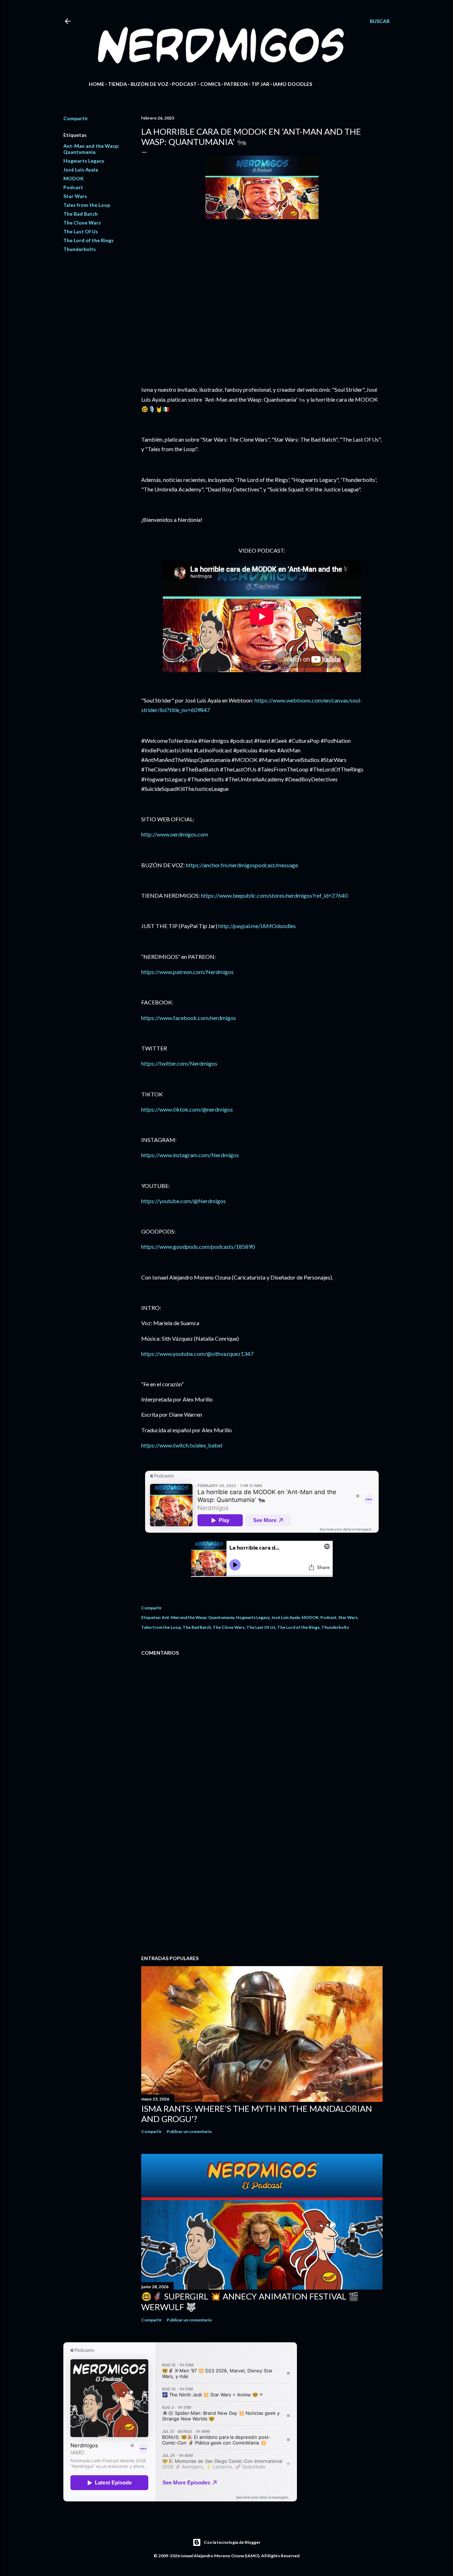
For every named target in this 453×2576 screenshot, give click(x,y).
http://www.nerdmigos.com (175, 834)
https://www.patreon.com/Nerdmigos (187, 972)
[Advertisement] (262, 1888)
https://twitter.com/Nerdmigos (179, 1063)
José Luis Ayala (81, 170)
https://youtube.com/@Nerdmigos (184, 1201)
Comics (210, 84)
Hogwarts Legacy (84, 161)
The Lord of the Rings (88, 240)
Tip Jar (260, 84)
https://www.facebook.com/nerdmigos (189, 1018)
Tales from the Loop (87, 205)
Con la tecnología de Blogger (232, 2542)
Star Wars (75, 196)
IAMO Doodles (293, 84)
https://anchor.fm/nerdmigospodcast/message (242, 865)
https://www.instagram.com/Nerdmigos (190, 1155)
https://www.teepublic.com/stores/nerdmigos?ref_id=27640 (274, 895)
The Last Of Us (81, 231)
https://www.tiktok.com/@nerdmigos (187, 1109)
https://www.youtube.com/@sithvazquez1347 (197, 1354)
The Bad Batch (81, 214)
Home (97, 84)
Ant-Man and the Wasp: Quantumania (91, 149)
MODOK (74, 178)
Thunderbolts (80, 249)
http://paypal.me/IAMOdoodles (257, 926)
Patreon (236, 84)
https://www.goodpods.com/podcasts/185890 (198, 1246)
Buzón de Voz (150, 84)
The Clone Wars (82, 223)
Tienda (117, 84)
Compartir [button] (76, 118)
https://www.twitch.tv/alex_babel (182, 1445)
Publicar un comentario (189, 2131)
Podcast (184, 84)
